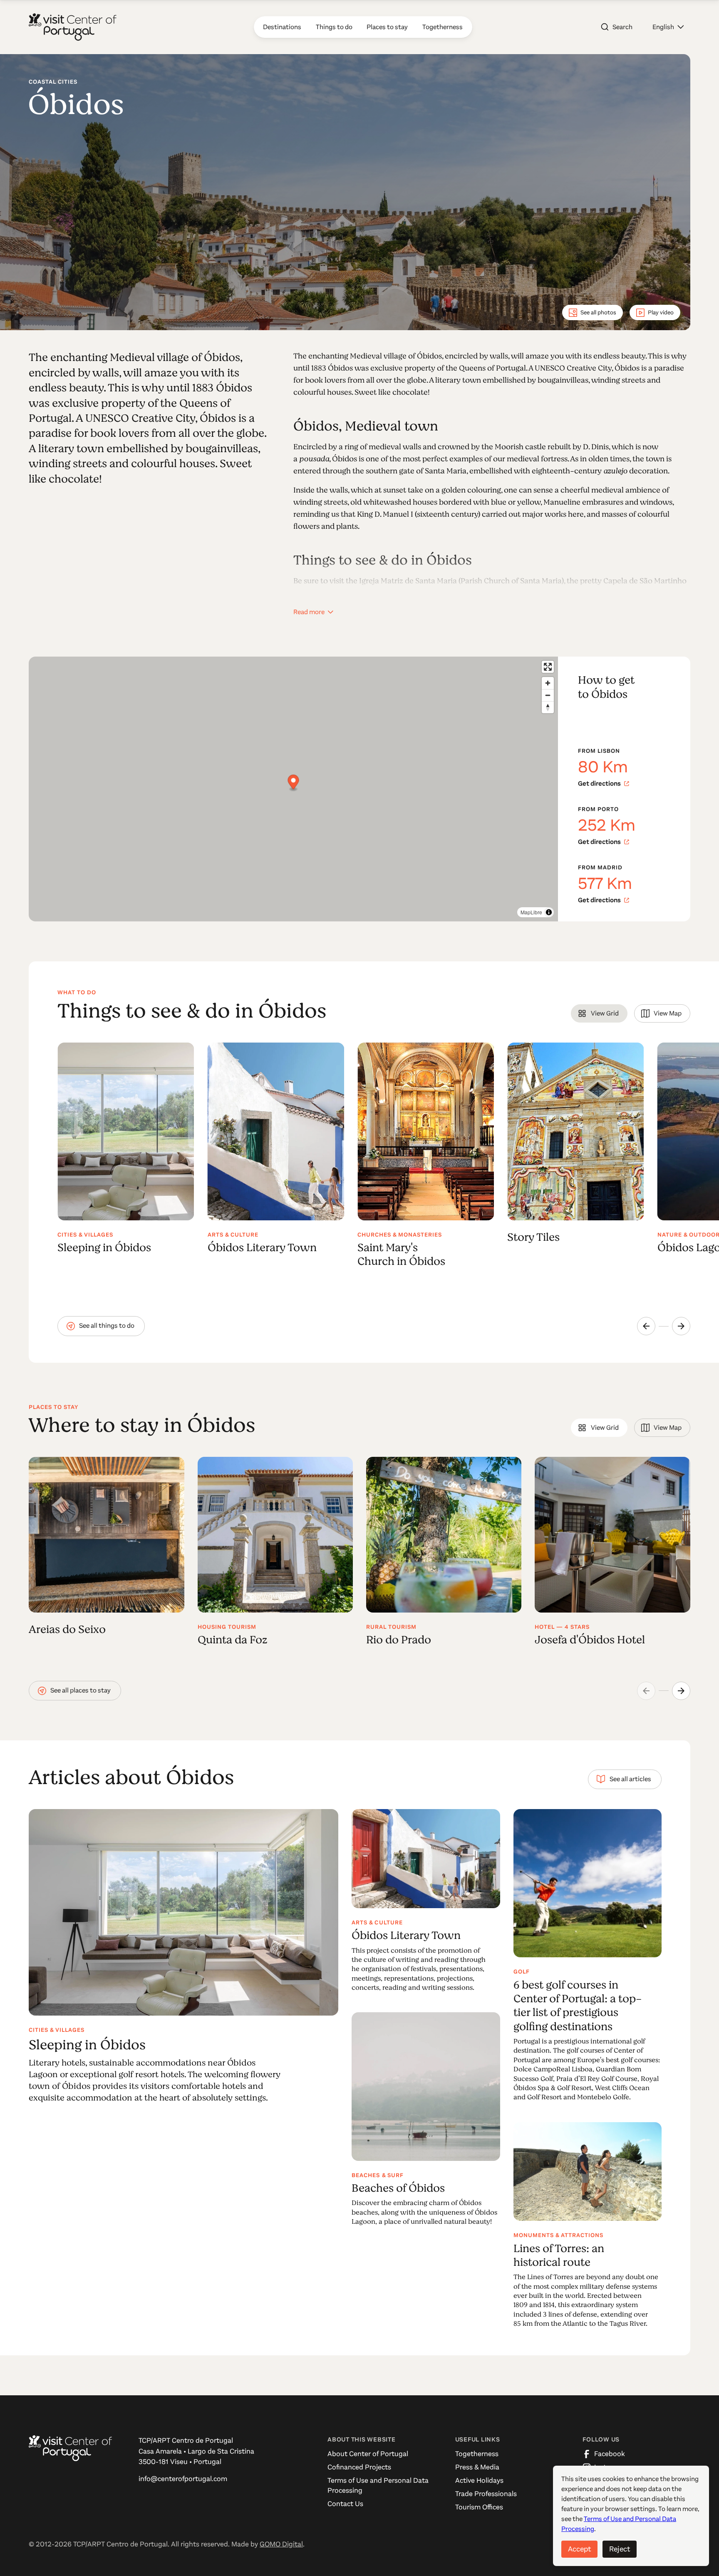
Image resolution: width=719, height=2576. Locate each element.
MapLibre (531, 912)
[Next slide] (681, 1326)
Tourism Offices (479, 2507)
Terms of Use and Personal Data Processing (378, 2485)
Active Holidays (479, 2480)
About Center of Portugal (368, 2454)
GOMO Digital (281, 2544)
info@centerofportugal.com (183, 2479)
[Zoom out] (548, 695)
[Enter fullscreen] (548, 667)
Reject (620, 2549)
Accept (579, 2549)
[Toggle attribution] (549, 912)
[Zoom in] (548, 683)
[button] (668, 27)
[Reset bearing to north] (548, 707)
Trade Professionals (486, 2494)
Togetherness (477, 2454)
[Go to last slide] (646, 1326)
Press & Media (477, 2467)
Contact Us (345, 2504)
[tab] (599, 1013)
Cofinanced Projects (359, 2467)
